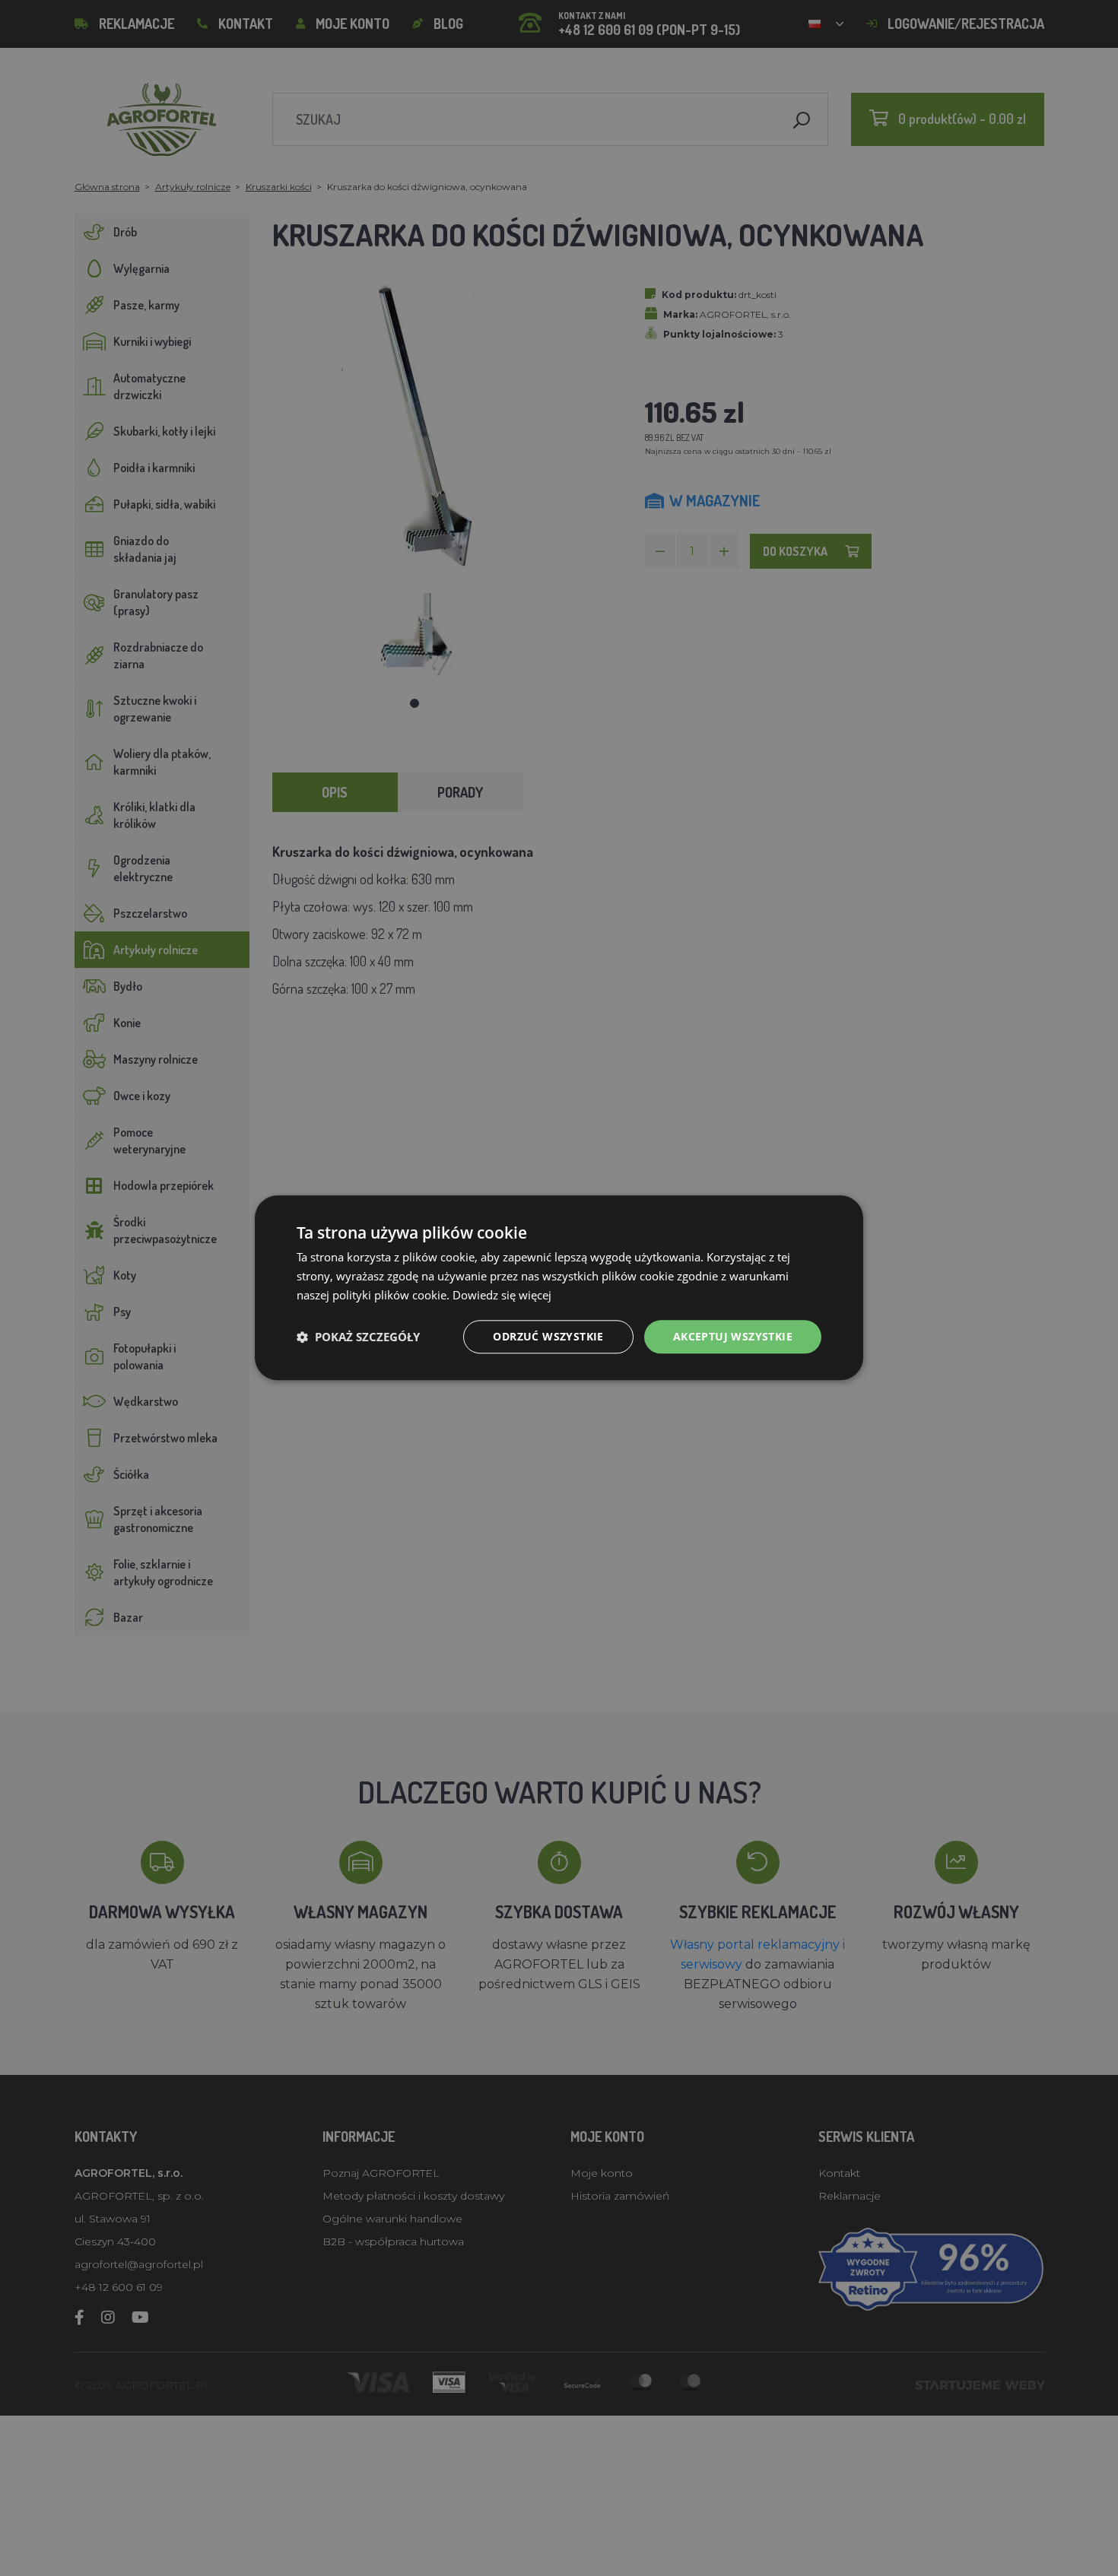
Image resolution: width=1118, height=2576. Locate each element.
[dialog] (559, 1288)
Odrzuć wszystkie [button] (548, 1336)
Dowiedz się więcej (502, 1295)
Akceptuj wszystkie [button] (733, 1336)
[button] (358, 1337)
